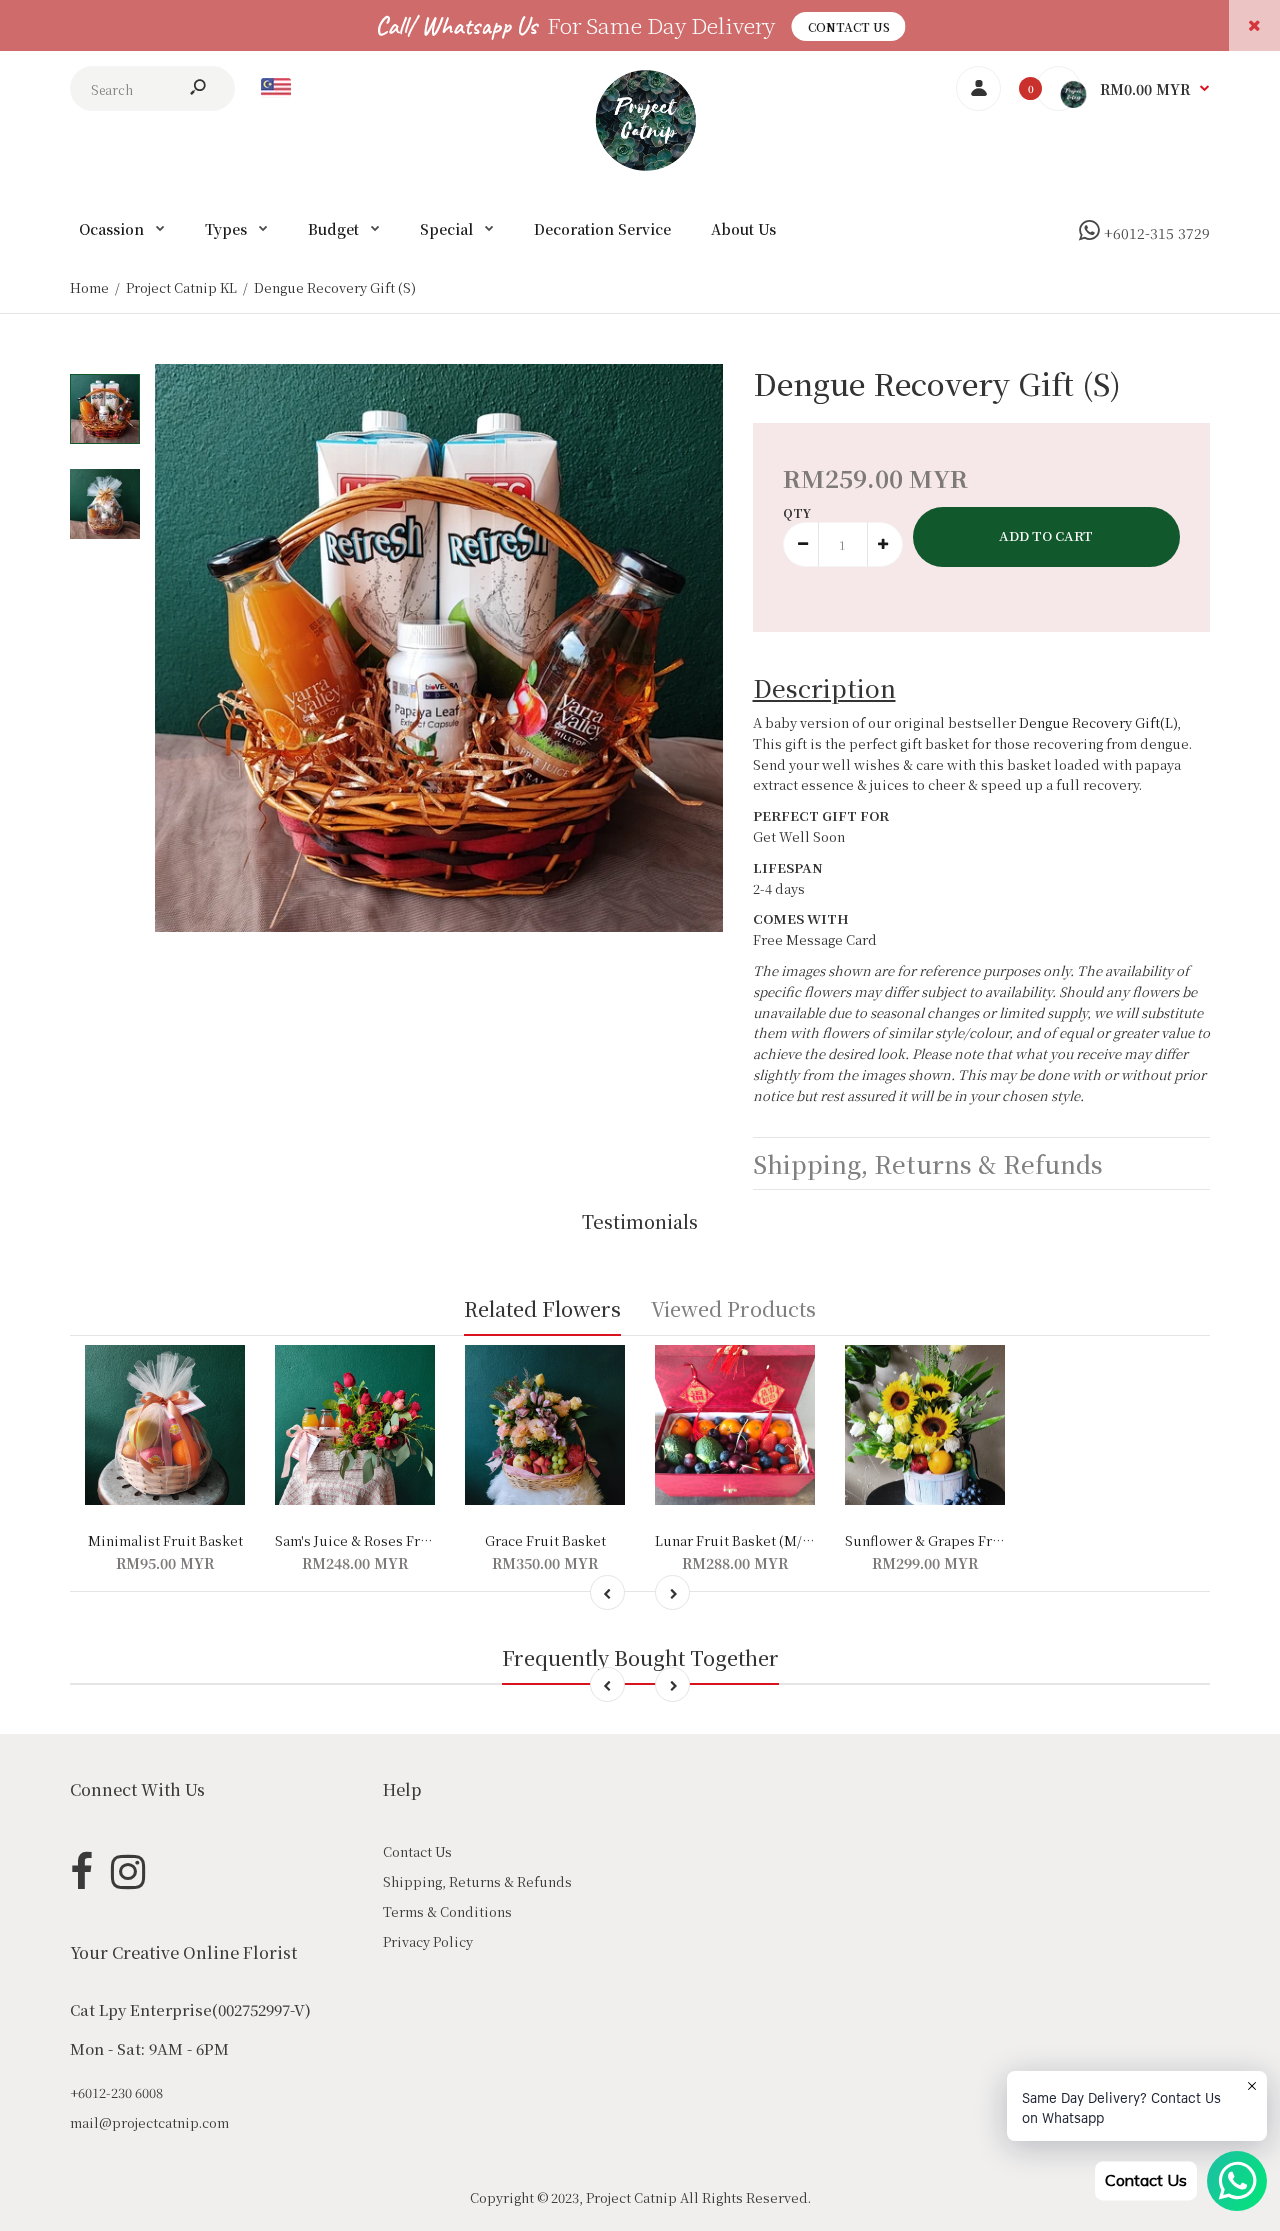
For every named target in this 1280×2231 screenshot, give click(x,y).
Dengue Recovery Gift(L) (1098, 722)
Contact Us (849, 26)
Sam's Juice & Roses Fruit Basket (380, 1540)
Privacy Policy (428, 1941)
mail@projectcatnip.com (149, 2122)
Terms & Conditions (447, 1911)
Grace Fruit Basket (545, 1540)
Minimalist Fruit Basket (165, 1540)
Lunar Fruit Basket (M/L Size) (750, 1540)
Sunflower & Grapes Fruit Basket (951, 1540)
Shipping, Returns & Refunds (477, 1881)
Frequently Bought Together (640, 1657)
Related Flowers (542, 1308)
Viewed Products (733, 1308)
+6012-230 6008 (116, 2092)
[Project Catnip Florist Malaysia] (640, 165)
